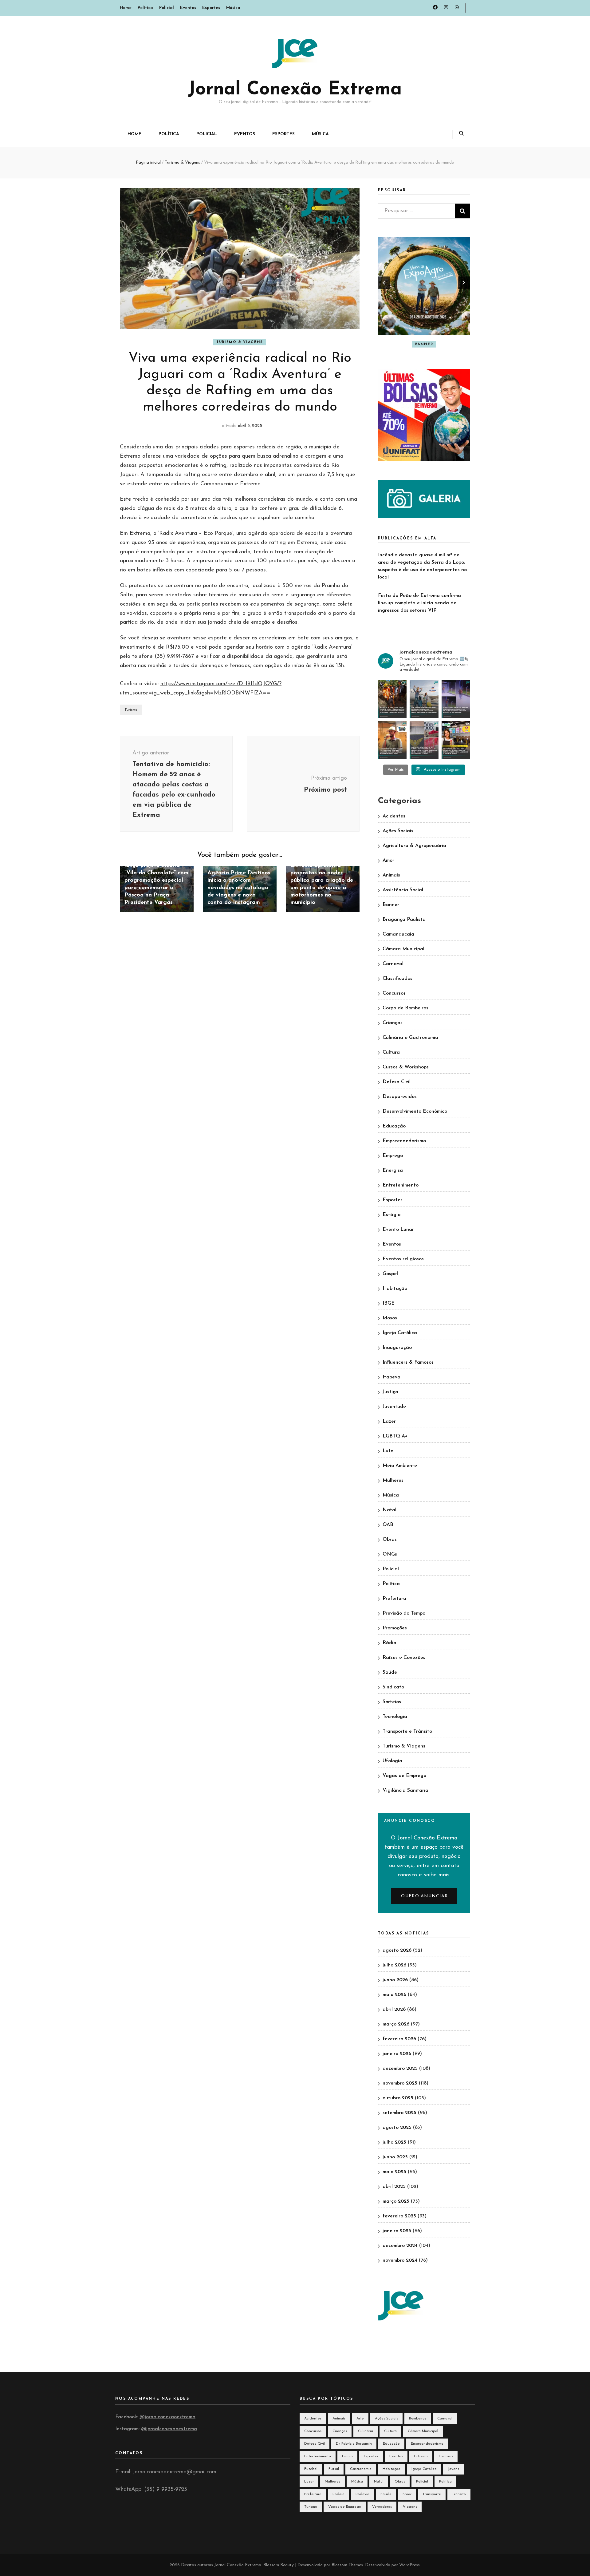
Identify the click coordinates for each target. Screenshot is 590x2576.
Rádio (389, 1643)
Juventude (394, 1407)
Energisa (393, 1171)
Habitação (395, 1289)
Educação (394, 1126)
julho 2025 (394, 2142)
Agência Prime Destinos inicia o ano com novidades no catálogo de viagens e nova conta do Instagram (239, 888)
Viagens (410, 2507)
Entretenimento (401, 1185)
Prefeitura (394, 1599)
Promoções (395, 1628)
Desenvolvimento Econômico (415, 1111)
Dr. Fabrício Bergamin (354, 2444)
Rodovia (362, 2494)
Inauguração (397, 1348)
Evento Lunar (398, 1230)
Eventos (188, 8)
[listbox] (424, 294)
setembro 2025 (399, 2113)
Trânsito (459, 2494)
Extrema (421, 2456)
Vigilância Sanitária (405, 1791)
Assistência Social (403, 890)
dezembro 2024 (400, 2246)
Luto (388, 1451)
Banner (410, 344)
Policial (167, 8)
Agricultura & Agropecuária (414, 846)
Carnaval (393, 964)
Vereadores (382, 2507)
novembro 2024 (400, 2260)
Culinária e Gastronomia (410, 1038)
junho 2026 (395, 1980)
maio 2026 (394, 1995)
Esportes (211, 8)
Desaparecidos (400, 1097)
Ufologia (392, 1761)
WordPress (409, 2565)
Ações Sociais (398, 831)
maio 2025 (394, 2172)
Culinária (366, 2431)
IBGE (389, 1303)
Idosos (390, 1318)
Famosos (446, 2456)
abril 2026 (394, 2010)
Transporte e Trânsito (407, 1731)
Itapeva (391, 1377)
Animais (391, 875)
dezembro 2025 (400, 2069)
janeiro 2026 (397, 2054)
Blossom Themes (347, 2565)
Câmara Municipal (403, 949)
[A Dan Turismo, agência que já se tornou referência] (424, 699)
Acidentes (394, 816)
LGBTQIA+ (395, 1436)
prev (384, 283)
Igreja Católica (400, 1333)
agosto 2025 (397, 2128)
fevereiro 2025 (399, 2216)
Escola (347, 2456)
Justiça (390, 1392)
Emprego (393, 1156)
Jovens (453, 2469)
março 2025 (396, 2201)
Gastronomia (361, 2469)
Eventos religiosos (403, 1259)
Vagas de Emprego (404, 1776)
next (464, 283)
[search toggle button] (461, 134)
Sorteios (392, 1702)
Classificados (397, 979)
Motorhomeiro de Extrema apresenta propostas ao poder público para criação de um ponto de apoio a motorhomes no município (322, 881)
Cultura (437, 344)
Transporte (432, 2494)
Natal (389, 1510)
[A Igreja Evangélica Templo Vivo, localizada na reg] (456, 699)
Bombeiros (418, 2419)
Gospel (390, 1274)
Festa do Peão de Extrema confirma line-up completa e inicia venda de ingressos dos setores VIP (419, 603)
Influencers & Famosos (408, 1362)
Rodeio (338, 2494)
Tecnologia (395, 1717)
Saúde (390, 1672)
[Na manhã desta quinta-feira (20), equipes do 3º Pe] (392, 699)
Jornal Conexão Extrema (295, 90)
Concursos (394, 993)
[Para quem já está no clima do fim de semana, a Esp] (392, 740)
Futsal (334, 2469)
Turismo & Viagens (240, 342)
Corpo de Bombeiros (405, 1008)
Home (126, 8)
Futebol (311, 2469)
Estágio (391, 1215)
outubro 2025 (398, 2098)
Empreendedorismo (404, 1141)
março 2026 (396, 2024)
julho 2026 (394, 1965)
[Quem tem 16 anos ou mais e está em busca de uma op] (456, 740)
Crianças (393, 1023)
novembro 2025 (400, 2083)
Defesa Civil (397, 1082)
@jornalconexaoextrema (167, 2417)
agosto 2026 (397, 1950)
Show (407, 2494)
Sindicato (393, 1687)
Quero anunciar (425, 1896)
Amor (388, 861)
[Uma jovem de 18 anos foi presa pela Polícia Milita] (424, 740)
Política (145, 8)
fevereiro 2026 (399, 2039)
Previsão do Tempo (404, 1613)
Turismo (131, 710)
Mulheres (393, 1481)
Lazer (389, 1421)
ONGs (390, 1554)
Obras (390, 1540)
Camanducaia (398, 934)
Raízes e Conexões (404, 1658)
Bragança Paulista (404, 920)
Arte (360, 2419)
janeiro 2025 (397, 2231)
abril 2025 (394, 2187)
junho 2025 (395, 2157)
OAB (388, 1525)
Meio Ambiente (400, 1466)
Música (233, 8)
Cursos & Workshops (406, 1067)
